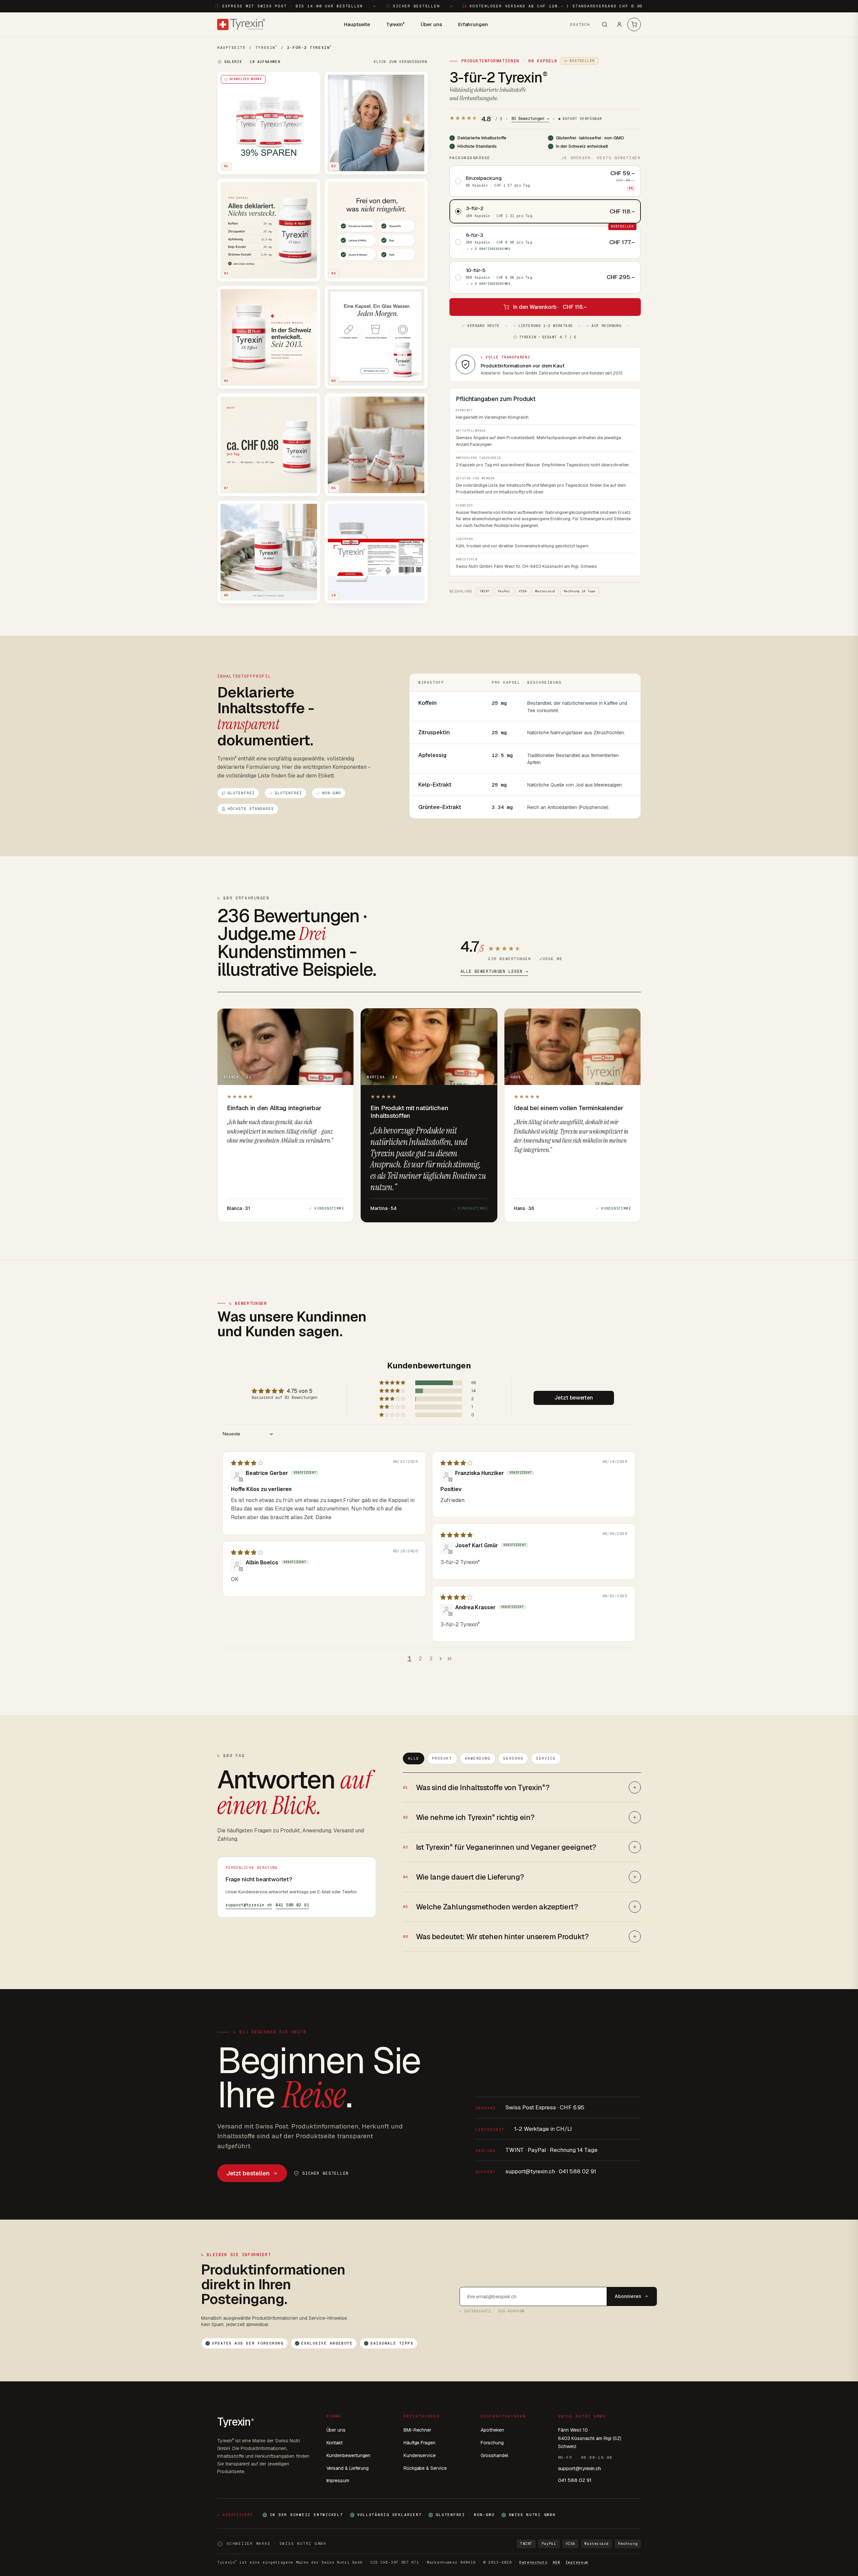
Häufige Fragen (419, 2443)
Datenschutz (533, 2562)
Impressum (338, 2481)
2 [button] (420, 1659)
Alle (414, 1758)
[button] (393, 1383)
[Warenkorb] (634, 24)
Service (546, 1758)
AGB (557, 2562)
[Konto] (619, 24)
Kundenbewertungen (349, 2455)
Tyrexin (395, 24)
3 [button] (431, 1659)
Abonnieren (628, 2296)
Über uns (431, 24)
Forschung (492, 2443)
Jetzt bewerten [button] (574, 1398)
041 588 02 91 (292, 1905)
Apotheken (492, 2430)
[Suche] (605, 24)
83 (530, 119)
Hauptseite (357, 24)
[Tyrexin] (241, 24)
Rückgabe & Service (425, 2468)
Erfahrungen (473, 24)
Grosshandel (494, 2455)
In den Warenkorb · (550, 307)
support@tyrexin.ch (249, 1905)
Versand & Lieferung (348, 2468)
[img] (247, 1463)
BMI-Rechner (417, 2430)
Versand (513, 1758)
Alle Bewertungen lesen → (495, 971)
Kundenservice (420, 2455)
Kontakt (335, 2443)
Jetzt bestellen (248, 2173)
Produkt (442, 1758)
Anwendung (478, 1758)
